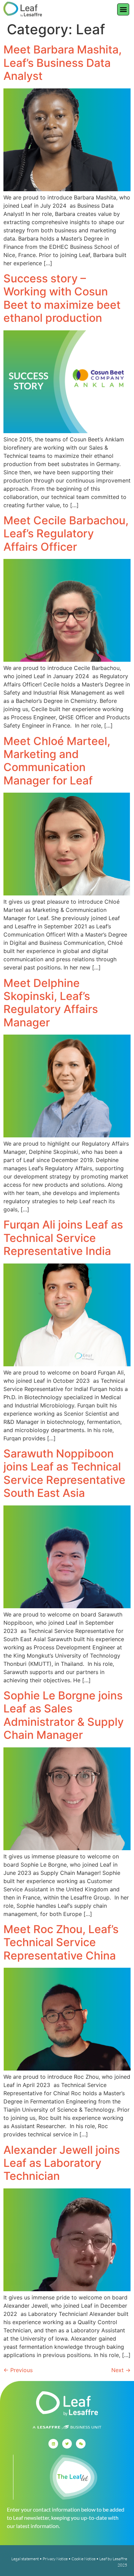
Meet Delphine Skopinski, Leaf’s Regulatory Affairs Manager (51, 1003)
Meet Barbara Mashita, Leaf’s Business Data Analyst (63, 63)
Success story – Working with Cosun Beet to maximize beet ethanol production (62, 298)
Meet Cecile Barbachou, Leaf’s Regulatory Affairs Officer (66, 534)
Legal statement (25, 2559)
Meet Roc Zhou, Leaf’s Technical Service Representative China (61, 1942)
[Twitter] (67, 2444)
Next (121, 2370)
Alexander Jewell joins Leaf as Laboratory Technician (62, 2163)
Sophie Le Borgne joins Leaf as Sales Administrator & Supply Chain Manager (64, 1715)
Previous (18, 2370)
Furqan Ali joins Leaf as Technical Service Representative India (63, 1238)
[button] (123, 9)
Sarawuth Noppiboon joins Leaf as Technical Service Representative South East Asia (64, 1473)
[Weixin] (81, 2444)
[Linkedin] (53, 2444)
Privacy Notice (55, 2559)
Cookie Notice (83, 2559)
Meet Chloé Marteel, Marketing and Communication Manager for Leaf (57, 761)
